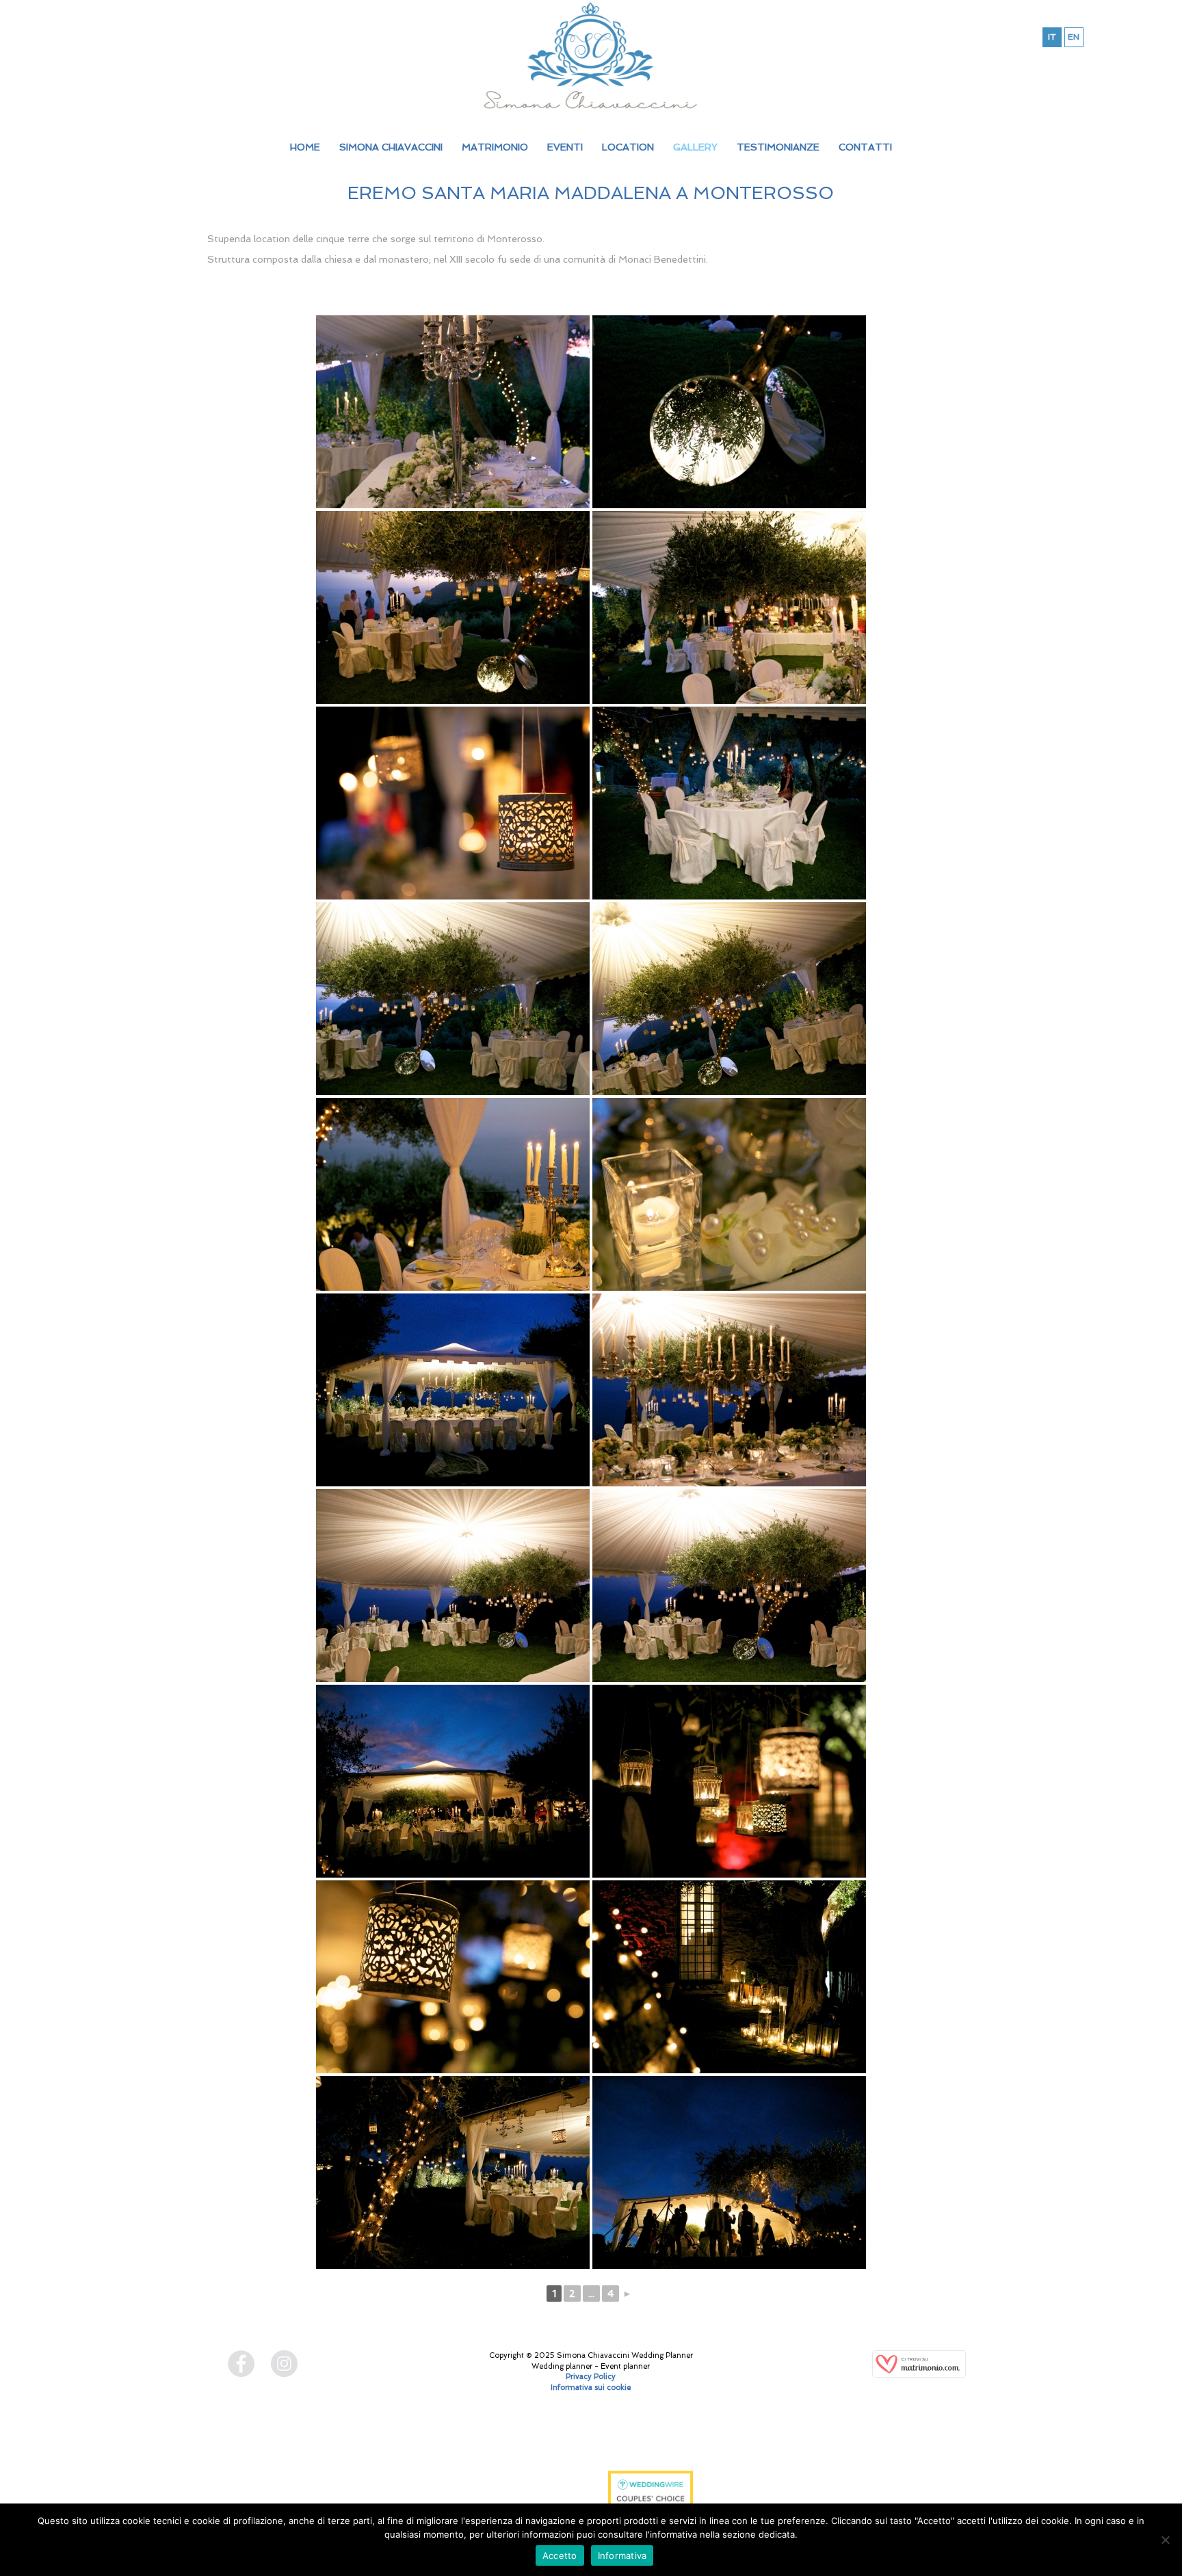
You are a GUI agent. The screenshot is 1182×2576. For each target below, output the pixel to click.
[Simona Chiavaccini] (591, 55)
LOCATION (628, 147)
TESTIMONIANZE (778, 147)
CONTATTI (865, 147)
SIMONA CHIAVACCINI (391, 147)
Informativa (622, 2555)
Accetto (560, 2555)
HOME (305, 147)
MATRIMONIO (495, 147)
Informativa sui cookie (591, 2388)
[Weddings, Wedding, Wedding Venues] (534, 2445)
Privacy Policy (591, 2377)
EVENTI (565, 147)
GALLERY (695, 147)
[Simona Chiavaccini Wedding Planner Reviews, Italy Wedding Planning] (534, 2489)
